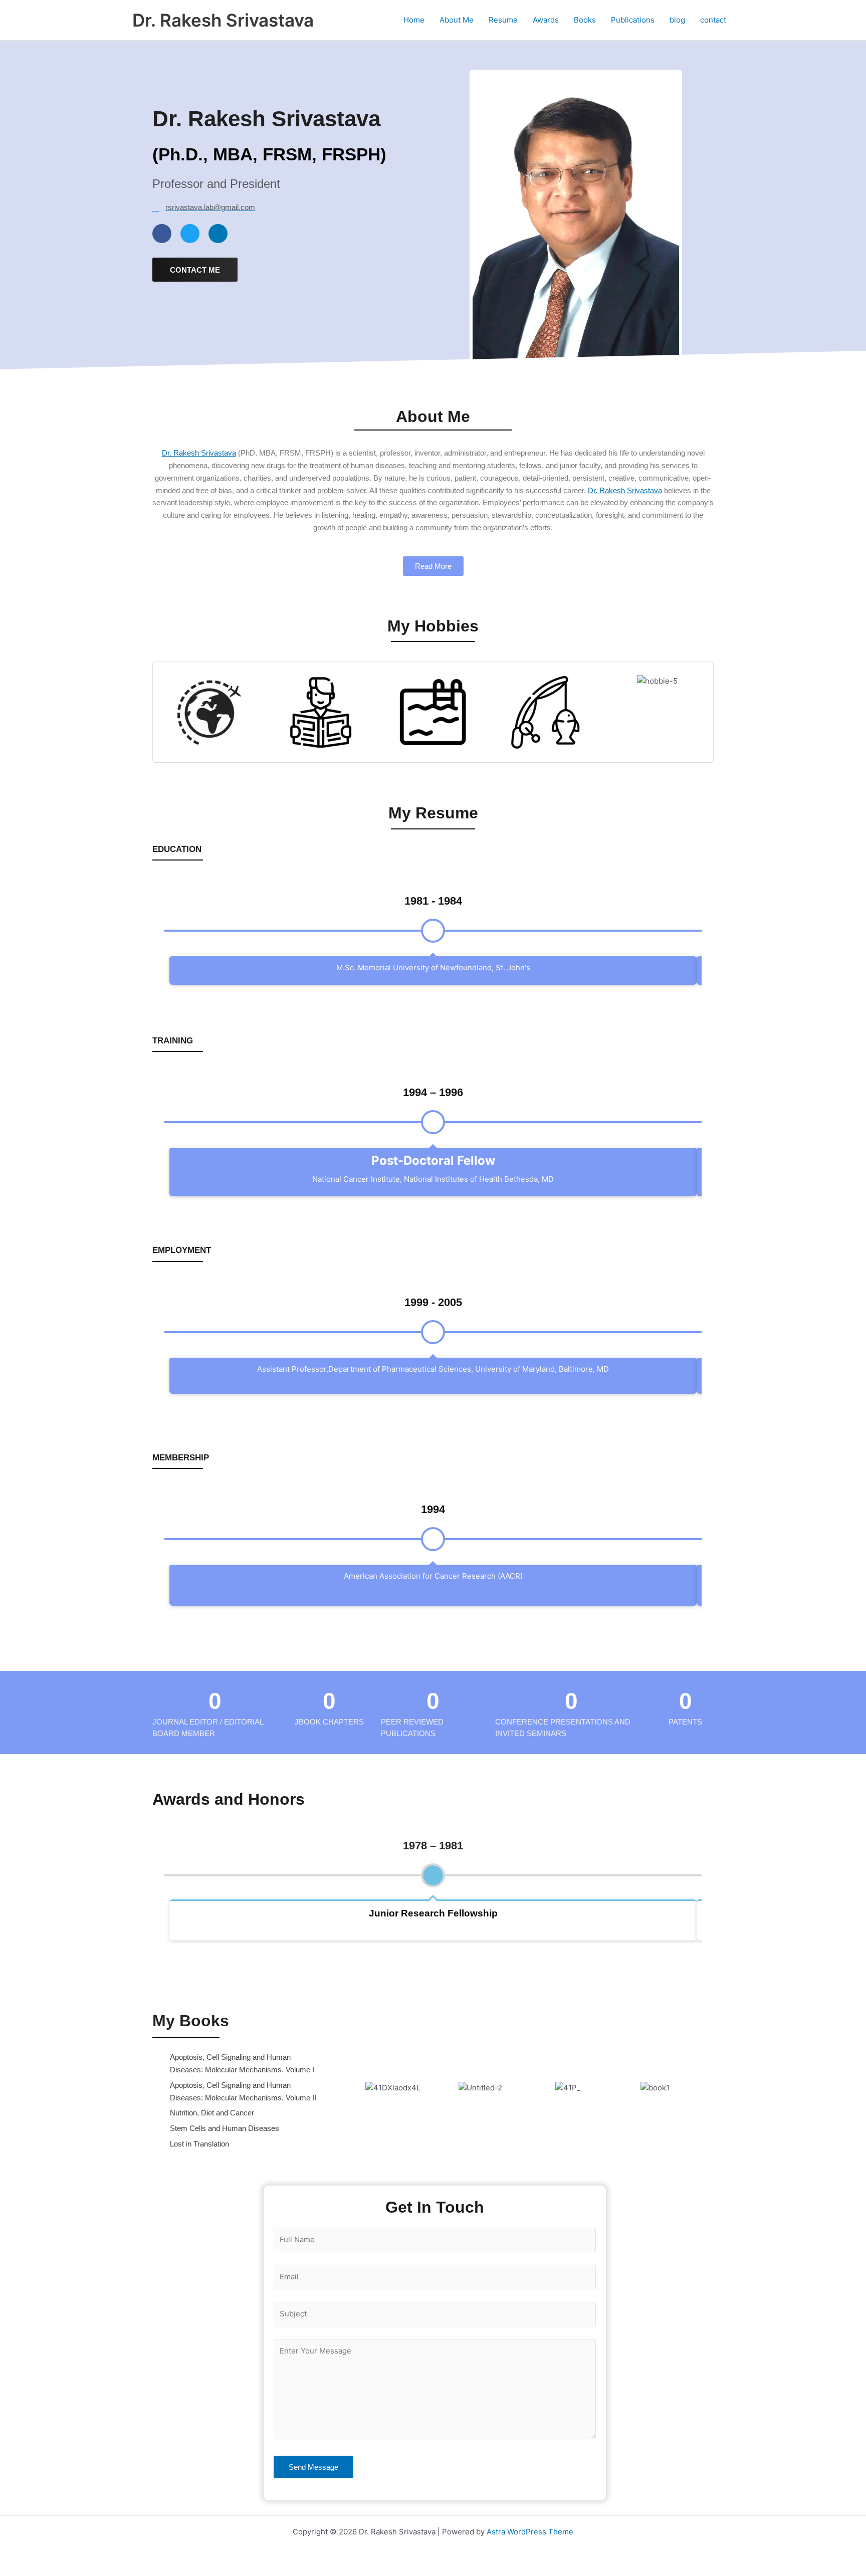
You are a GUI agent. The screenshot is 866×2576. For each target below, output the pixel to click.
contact (713, 20)
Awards (546, 20)
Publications (633, 20)
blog (677, 20)
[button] (339, 2088)
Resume (503, 20)
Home (414, 20)
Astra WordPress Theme (530, 2532)
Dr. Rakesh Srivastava (223, 20)
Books (585, 20)
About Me (457, 20)
